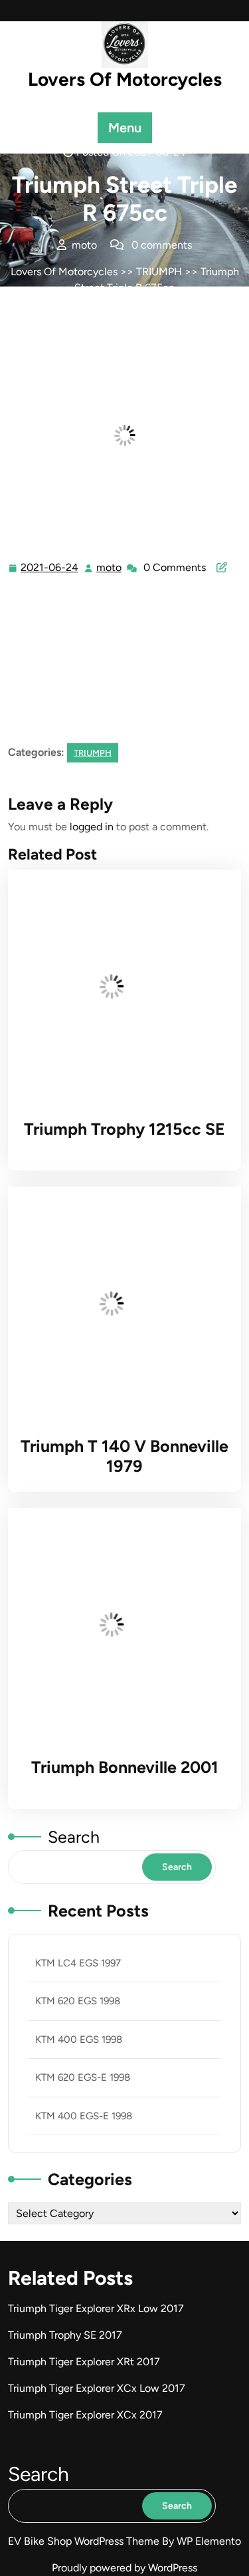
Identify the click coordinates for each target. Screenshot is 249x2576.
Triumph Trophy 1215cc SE (124, 1129)
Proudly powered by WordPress (124, 2568)
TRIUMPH (159, 272)
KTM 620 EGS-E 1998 (83, 2077)
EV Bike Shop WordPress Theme (85, 2541)
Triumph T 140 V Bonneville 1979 (124, 1456)
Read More (119, 987)
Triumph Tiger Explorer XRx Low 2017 (96, 2308)
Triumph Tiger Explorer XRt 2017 (84, 2362)
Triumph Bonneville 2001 (125, 1767)
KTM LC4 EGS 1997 (78, 1963)
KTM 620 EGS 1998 (78, 2001)
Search (74, 1837)
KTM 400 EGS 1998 (79, 2040)
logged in (92, 827)
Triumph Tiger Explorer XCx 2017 (85, 2415)
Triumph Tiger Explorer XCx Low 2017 (97, 2388)
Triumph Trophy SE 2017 (65, 2335)
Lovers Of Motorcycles (125, 79)
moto (110, 568)
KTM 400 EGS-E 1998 (84, 2116)
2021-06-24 (50, 569)
